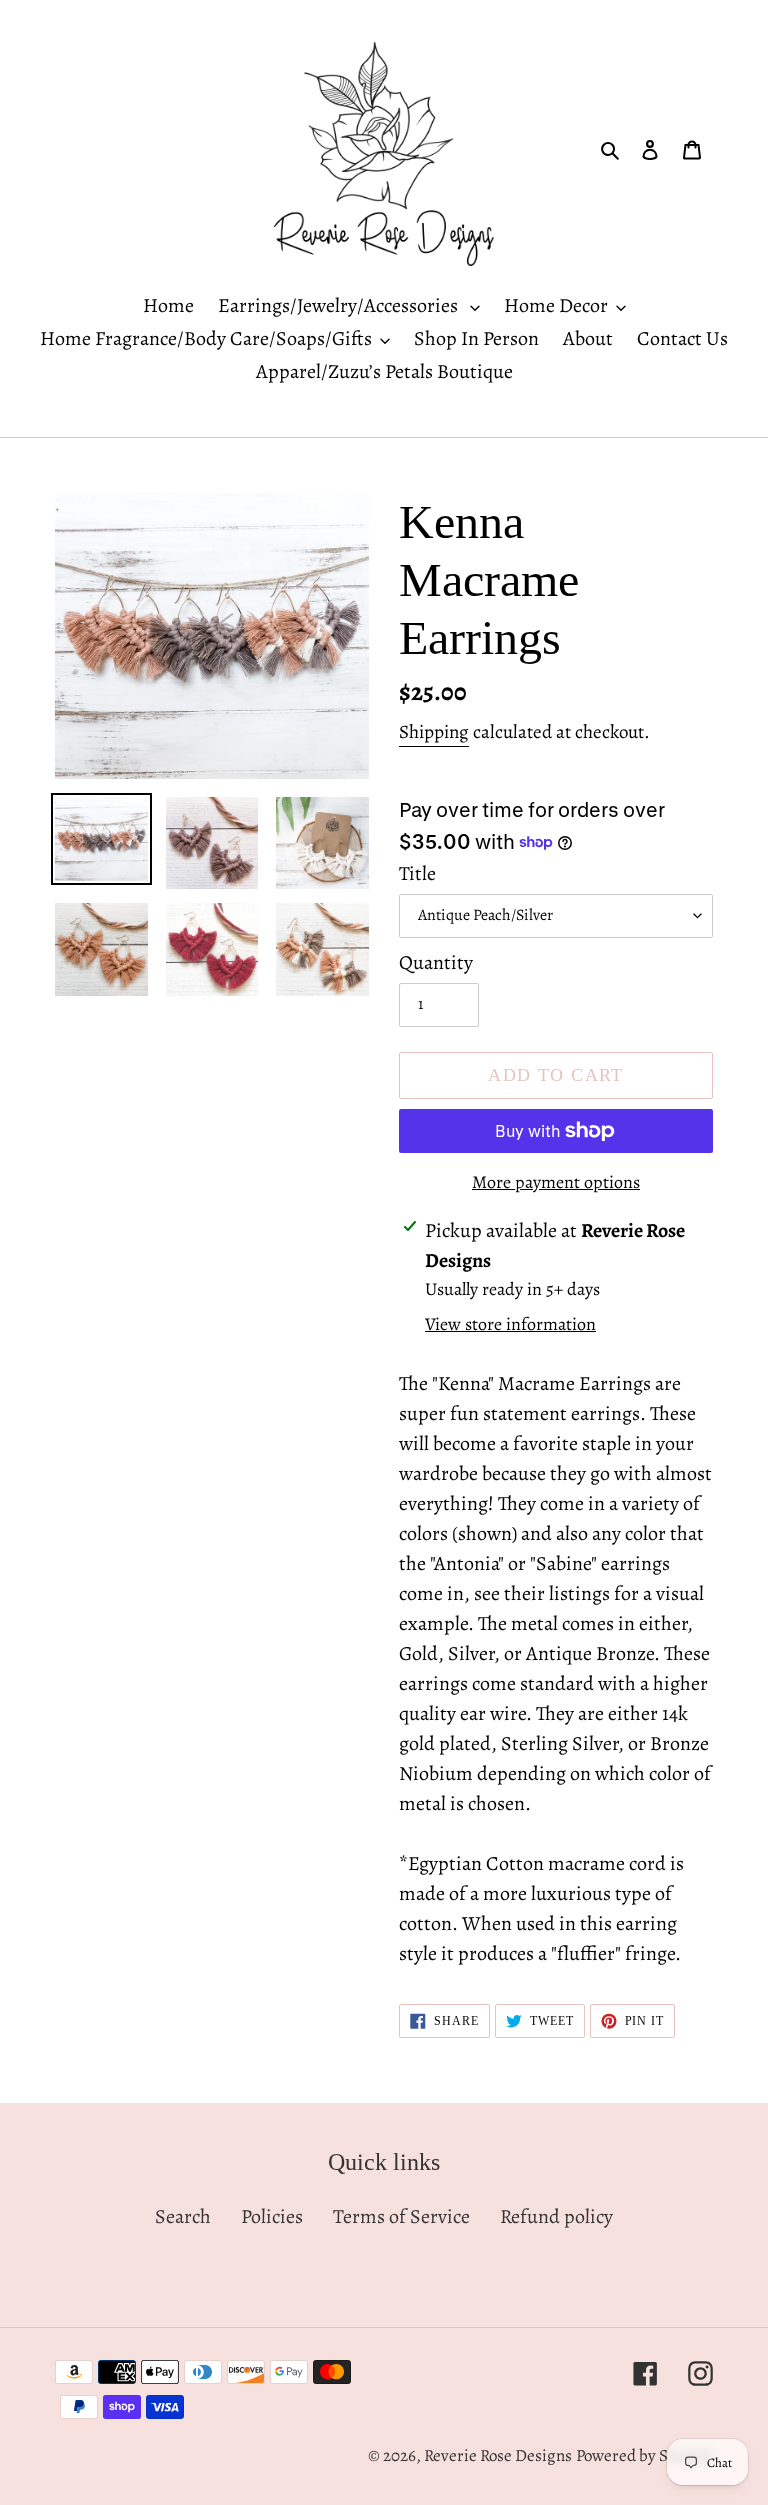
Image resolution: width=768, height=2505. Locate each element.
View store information (510, 1324)
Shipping (434, 732)
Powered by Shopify (644, 2455)
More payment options (556, 1182)
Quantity (436, 962)
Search (183, 2216)
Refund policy (556, 2216)
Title (417, 873)
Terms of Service (401, 2216)
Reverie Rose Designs (498, 2455)
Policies (272, 2216)
